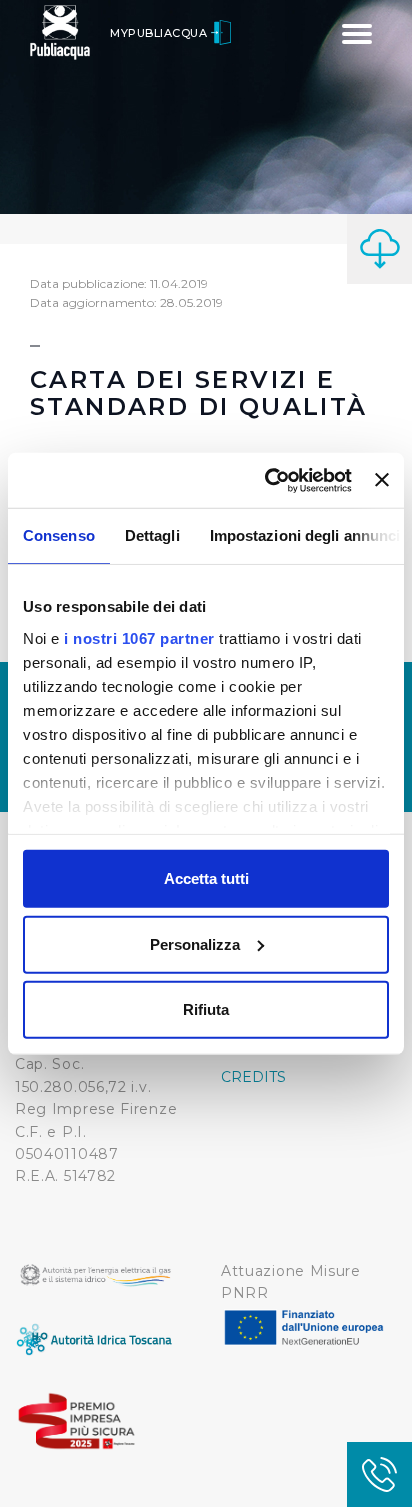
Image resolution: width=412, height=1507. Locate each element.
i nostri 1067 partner (139, 637)
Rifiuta (206, 1009)
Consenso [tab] (59, 535)
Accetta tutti (206, 878)
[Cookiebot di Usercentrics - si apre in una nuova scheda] (267, 480)
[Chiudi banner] (382, 480)
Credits (253, 1077)
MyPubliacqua (160, 33)
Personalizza (195, 943)
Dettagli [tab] (152, 535)
